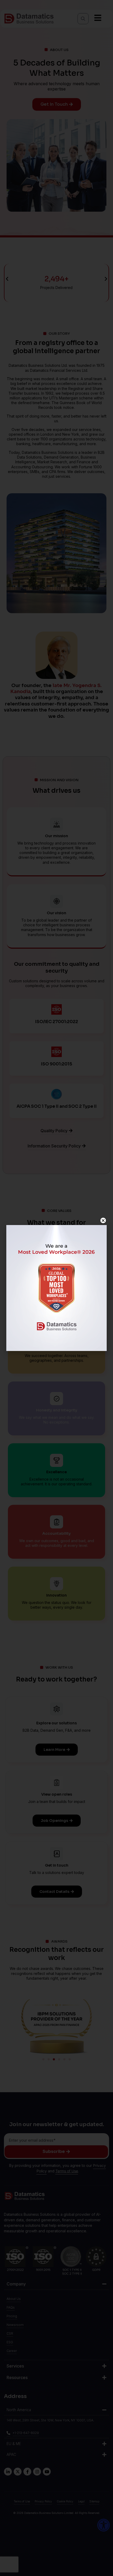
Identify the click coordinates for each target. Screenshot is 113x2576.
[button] (103, 1220)
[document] (56, 1288)
